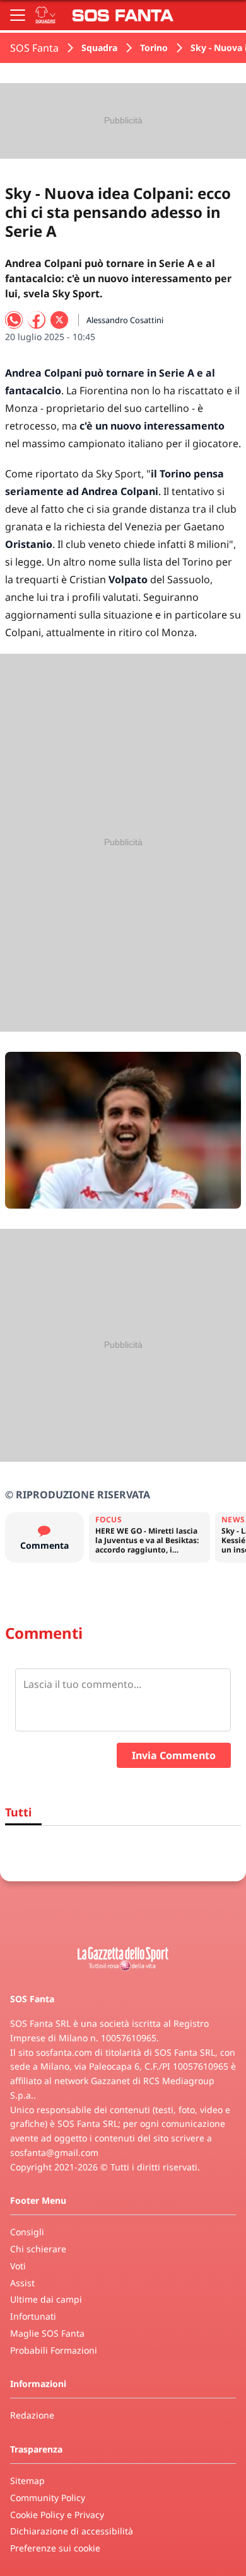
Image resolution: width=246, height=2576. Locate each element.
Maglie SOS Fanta (47, 2333)
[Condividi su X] (59, 320)
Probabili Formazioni (54, 2350)
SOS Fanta (34, 48)
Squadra (99, 48)
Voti (18, 2266)
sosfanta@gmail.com (54, 2152)
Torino (154, 48)
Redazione (32, 2415)
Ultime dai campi (46, 2299)
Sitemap (27, 2481)
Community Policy (48, 2498)
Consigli (27, 2232)
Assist (22, 2283)
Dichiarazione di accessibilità (72, 2531)
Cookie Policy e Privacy (57, 2515)
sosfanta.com (64, 2052)
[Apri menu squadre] (45, 15)
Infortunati (33, 2316)
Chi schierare (38, 2249)
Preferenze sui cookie (55, 2548)
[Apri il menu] (18, 15)
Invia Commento (174, 1755)
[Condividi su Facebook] (37, 320)
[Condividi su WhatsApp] (14, 320)
